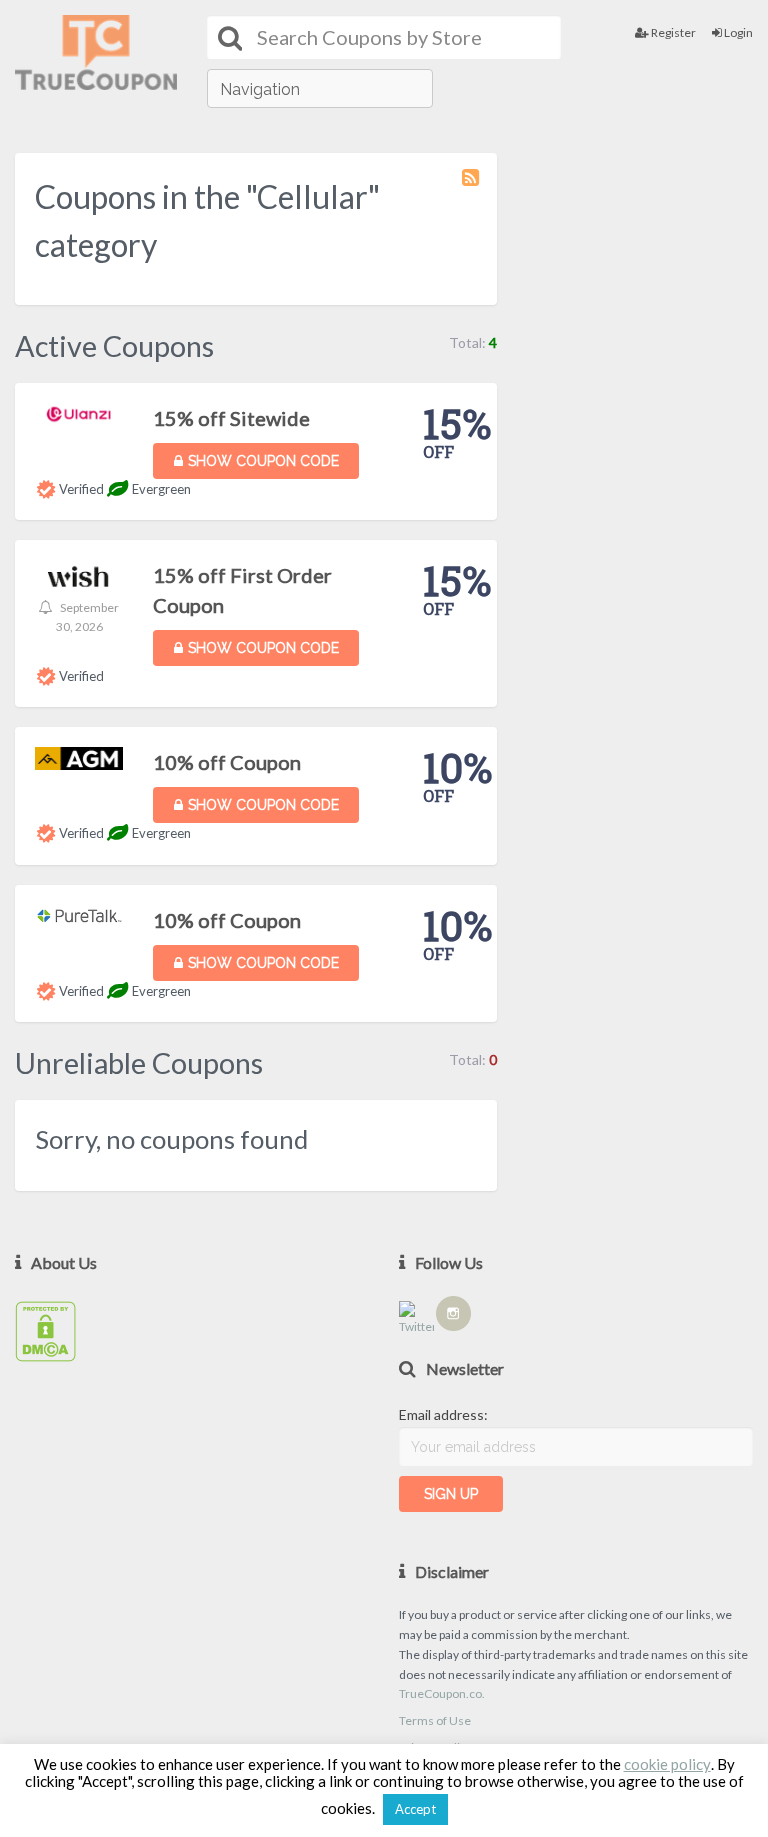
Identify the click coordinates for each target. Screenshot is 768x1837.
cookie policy (667, 1764)
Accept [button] (415, 1809)
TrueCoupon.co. (442, 1693)
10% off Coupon (227, 762)
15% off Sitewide (231, 418)
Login (737, 32)
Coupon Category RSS (472, 187)
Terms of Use (435, 1720)
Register (672, 32)
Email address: (443, 1414)
